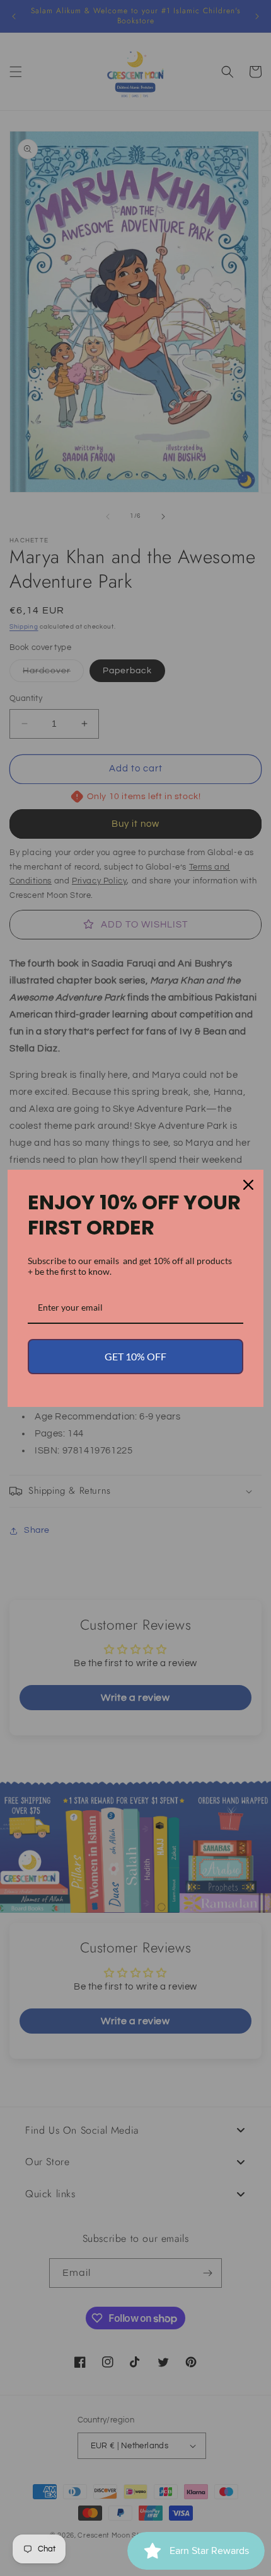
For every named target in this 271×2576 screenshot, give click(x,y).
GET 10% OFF (135, 1356)
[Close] (248, 1185)
